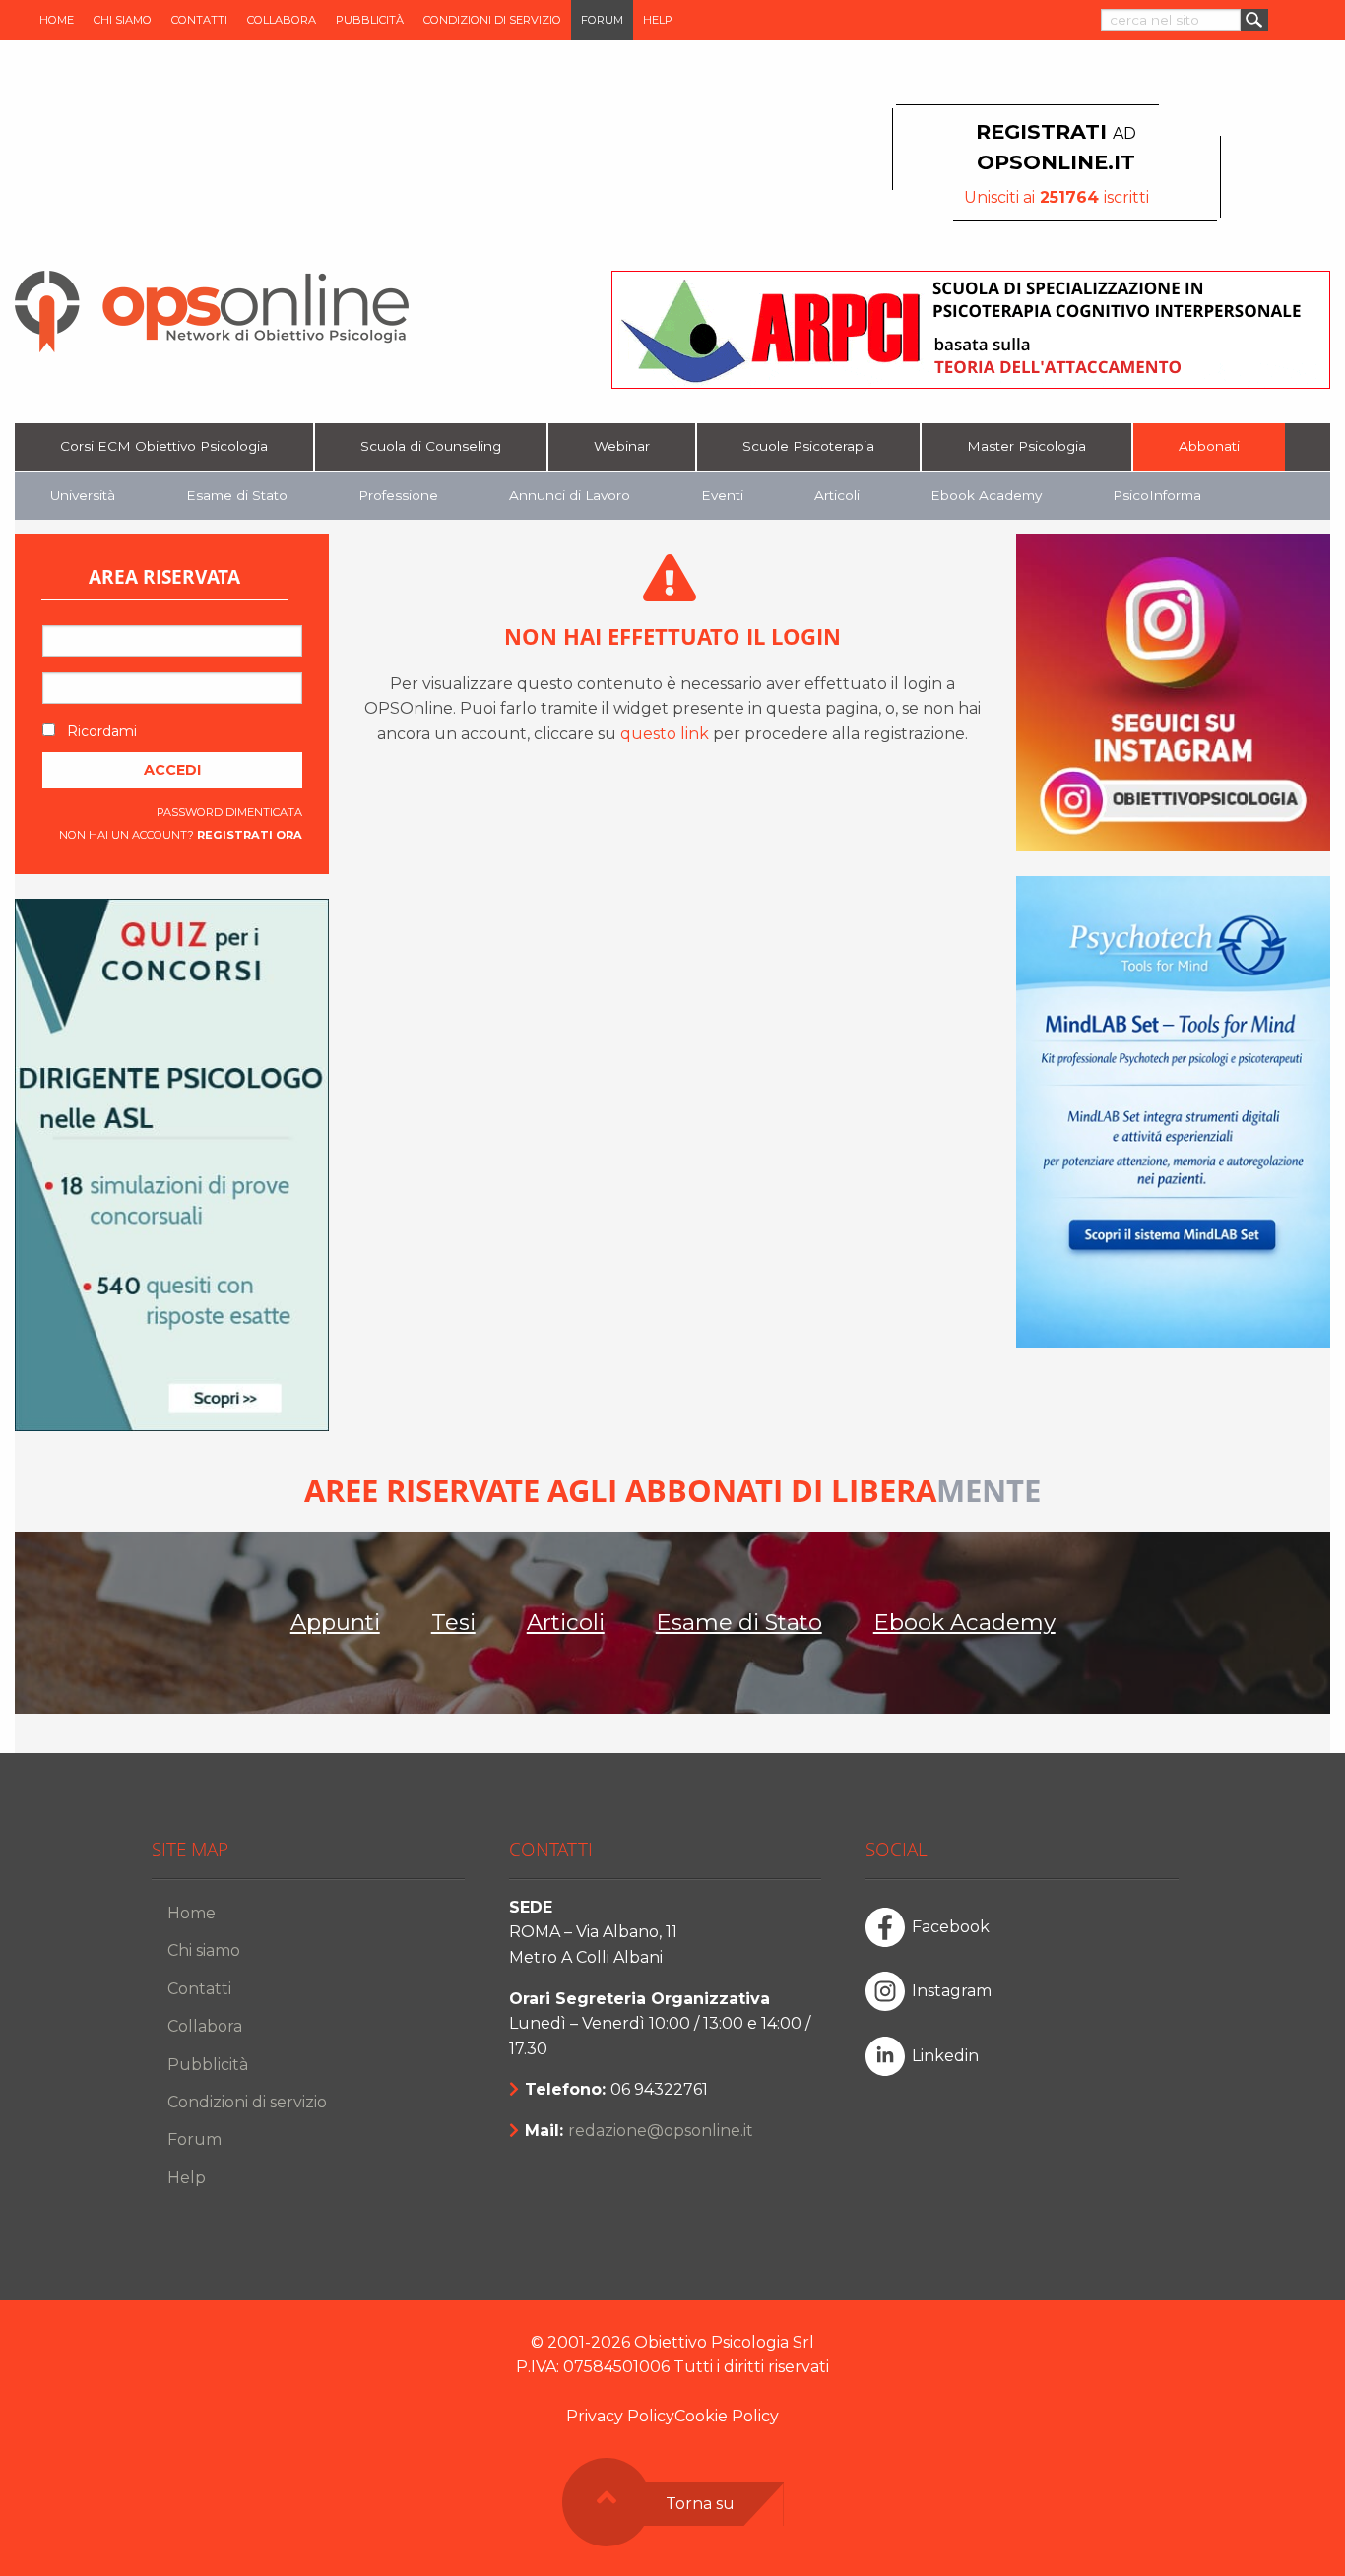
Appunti (335, 1622)
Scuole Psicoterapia (808, 446)
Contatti (199, 20)
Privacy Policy (620, 2416)
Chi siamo (123, 20)
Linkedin (945, 2056)
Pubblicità (370, 20)
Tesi (453, 1622)
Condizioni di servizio (492, 20)
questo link (665, 734)
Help (658, 20)
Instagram (952, 1991)
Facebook (951, 1927)
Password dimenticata (229, 812)
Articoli (837, 495)
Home (57, 20)
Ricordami (100, 731)
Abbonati (1209, 446)
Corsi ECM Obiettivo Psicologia (164, 446)
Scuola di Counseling (431, 446)
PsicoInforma (1157, 495)
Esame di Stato (237, 495)
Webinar (622, 446)
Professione (398, 495)
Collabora (282, 20)
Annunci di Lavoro (570, 495)
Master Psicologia (1026, 446)
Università (83, 495)
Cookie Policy (727, 2416)
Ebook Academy (986, 495)
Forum (602, 20)
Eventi (722, 495)
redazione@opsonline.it (661, 2131)
